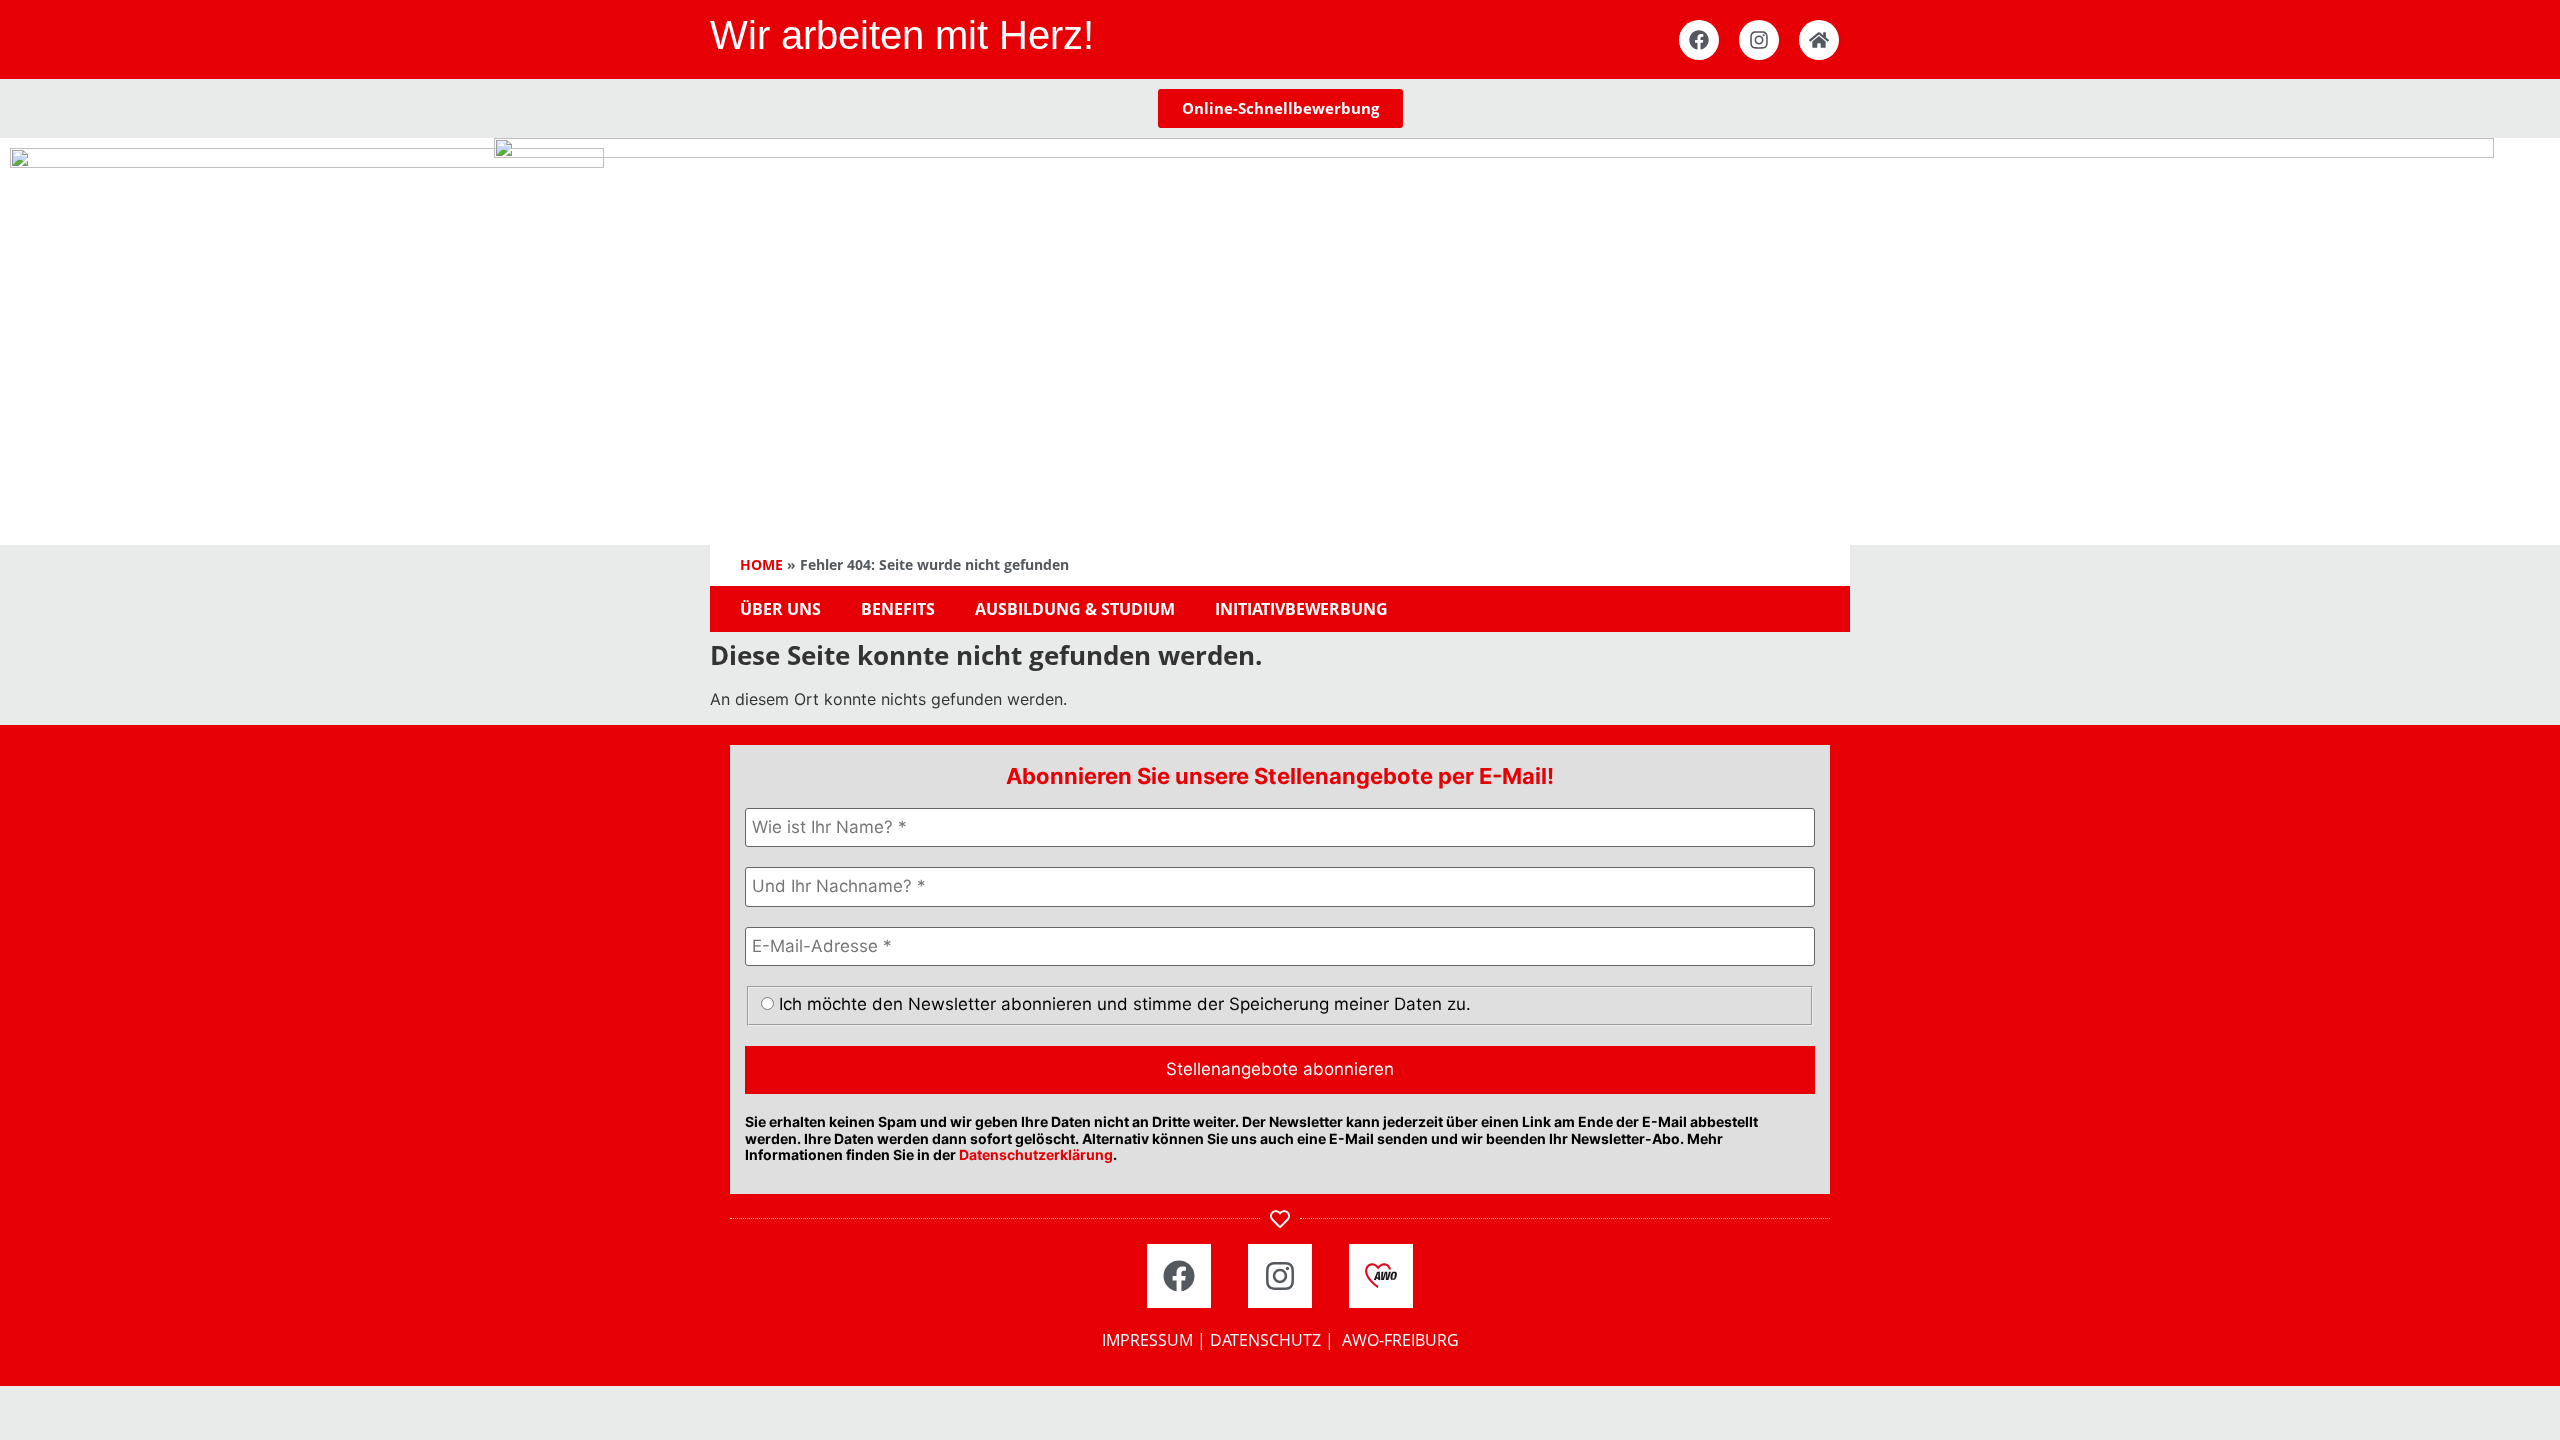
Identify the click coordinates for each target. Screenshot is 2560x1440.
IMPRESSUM (1147, 1340)
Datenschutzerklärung (1036, 1154)
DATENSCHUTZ (1265, 1340)
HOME (761, 564)
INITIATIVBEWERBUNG (1301, 609)
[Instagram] (1759, 40)
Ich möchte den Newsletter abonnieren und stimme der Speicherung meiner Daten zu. (1122, 1004)
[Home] (1819, 40)
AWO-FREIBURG (1400, 1340)
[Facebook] (1699, 40)
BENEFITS (898, 609)
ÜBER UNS (780, 609)
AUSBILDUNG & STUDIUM (1075, 609)
